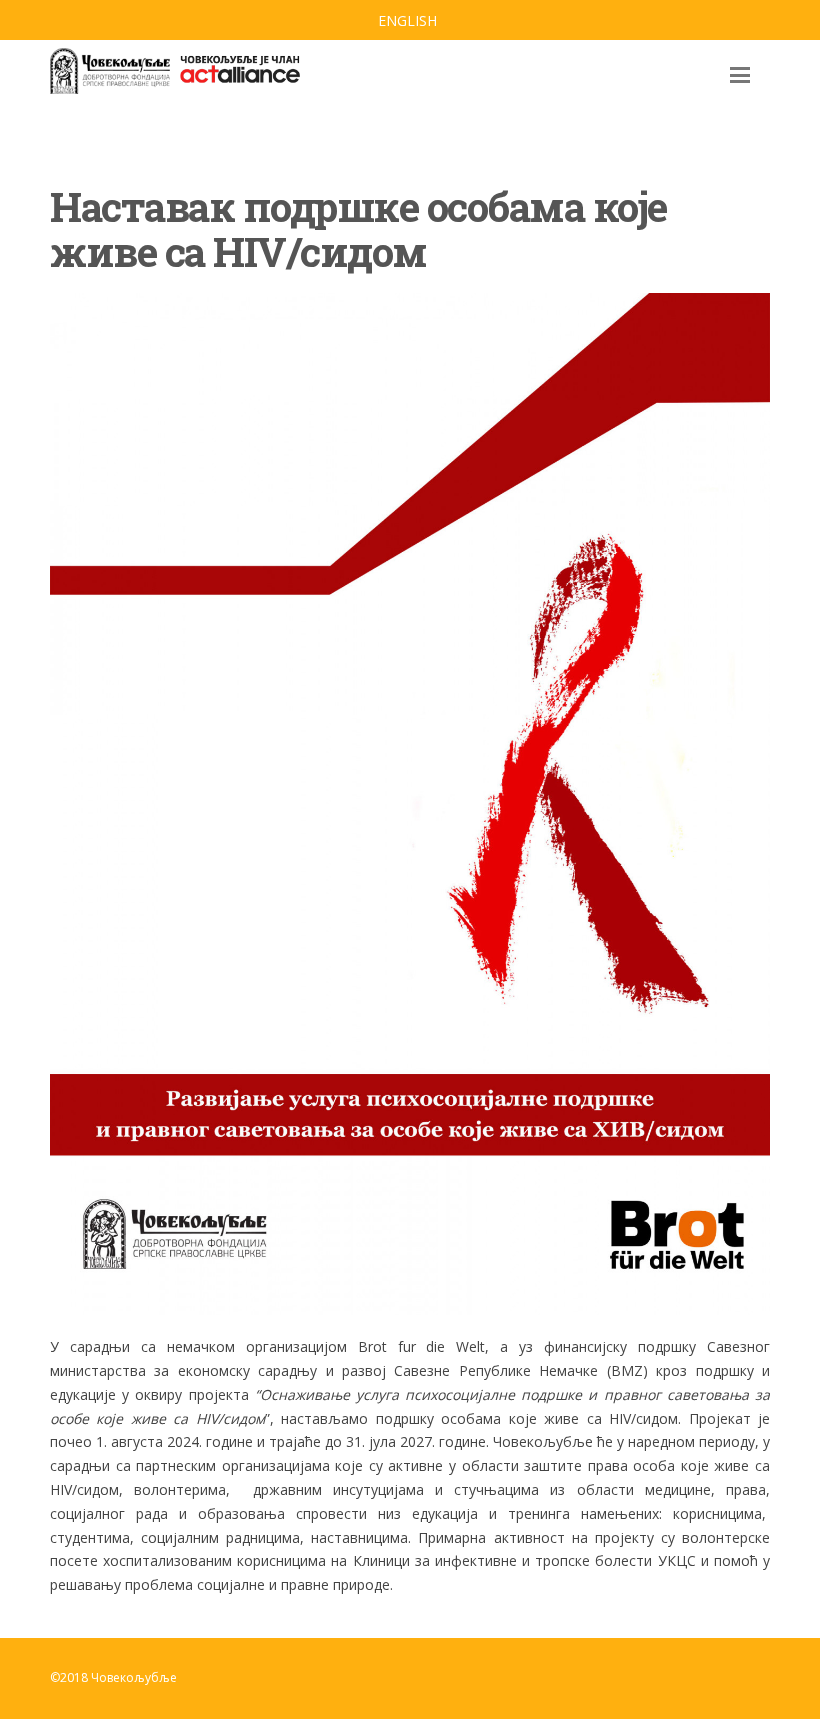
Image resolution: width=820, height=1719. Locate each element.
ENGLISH (407, 20)
